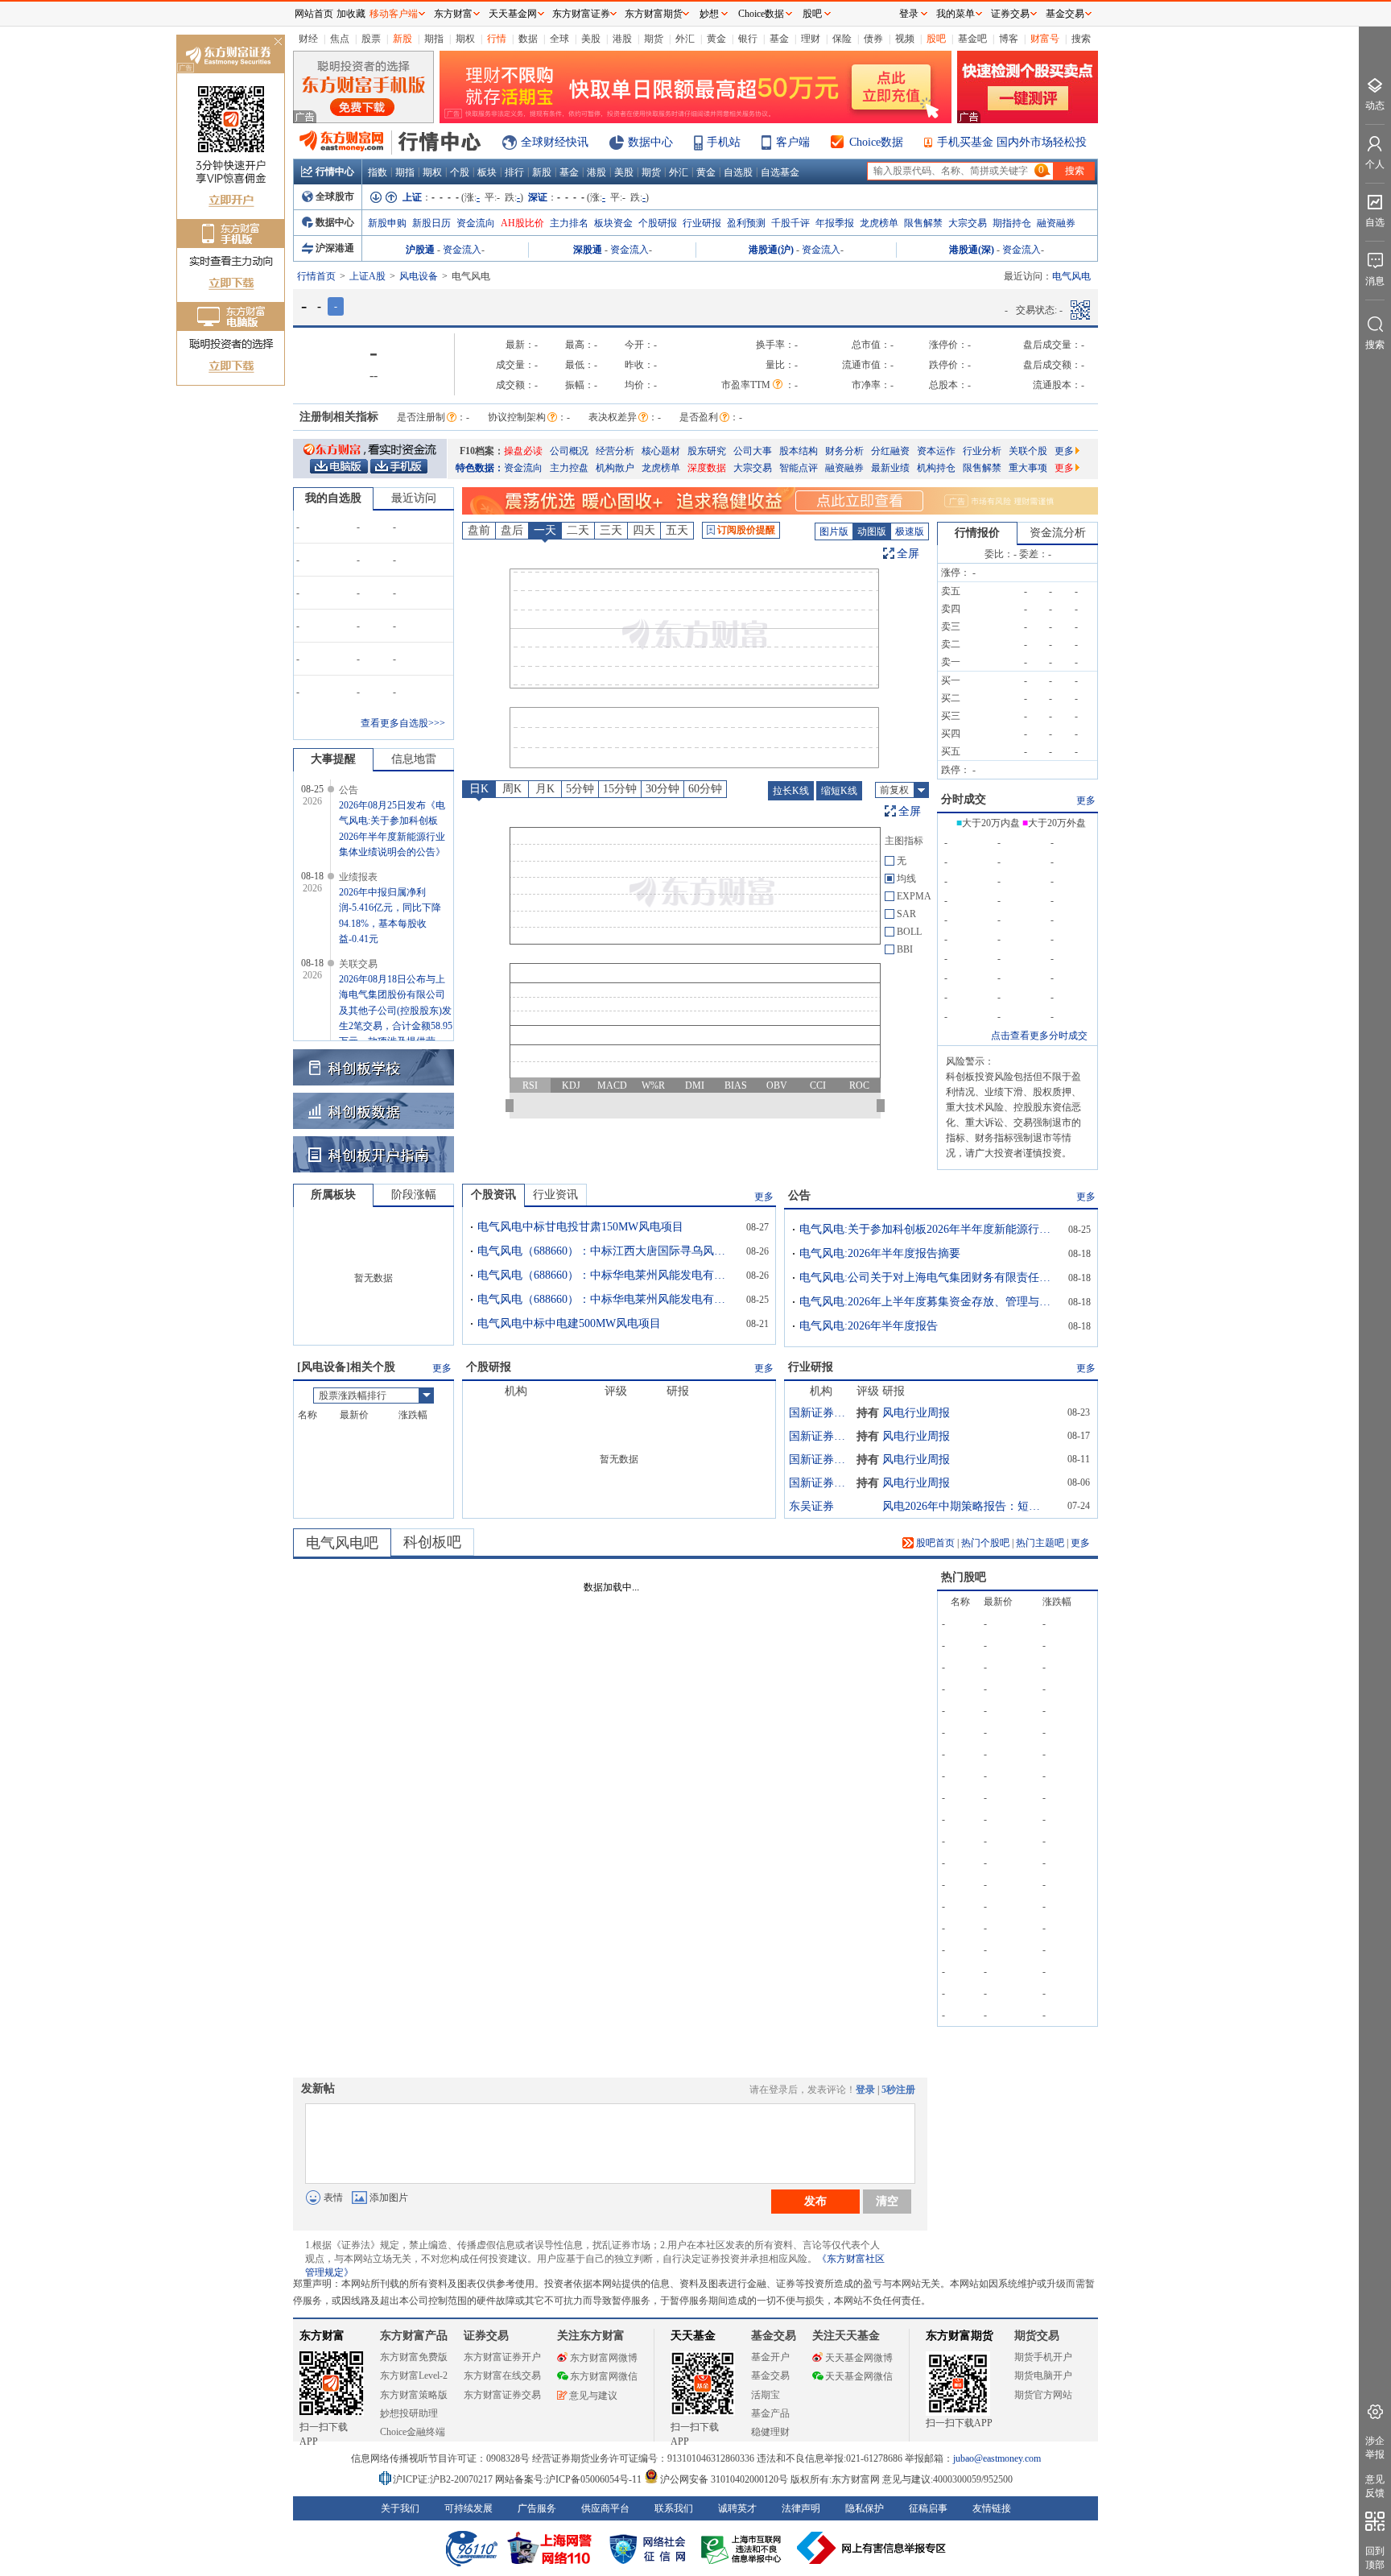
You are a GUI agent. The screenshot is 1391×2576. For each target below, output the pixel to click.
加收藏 (351, 14)
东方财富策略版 (414, 2395)
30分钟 (662, 789)
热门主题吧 (1040, 1543)
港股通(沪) (771, 250)
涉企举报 (1375, 2448)
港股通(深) (972, 250)
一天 (545, 530)
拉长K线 (791, 791)
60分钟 (705, 789)
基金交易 (770, 2375)
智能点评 (799, 468)
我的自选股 (333, 498)
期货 (654, 39)
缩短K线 (839, 791)
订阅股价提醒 (746, 530)
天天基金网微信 (859, 2376)
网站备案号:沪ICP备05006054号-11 (570, 2479)
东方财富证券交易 (502, 2395)
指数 (378, 172)
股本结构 (799, 451)
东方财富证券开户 (502, 2357)
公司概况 (569, 451)
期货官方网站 (1043, 2395)
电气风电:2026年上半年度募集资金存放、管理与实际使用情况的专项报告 (928, 1302)
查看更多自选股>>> (403, 723)
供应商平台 (605, 2508)
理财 (811, 39)
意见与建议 (593, 2396)
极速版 (910, 531)
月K (545, 789)
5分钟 (580, 789)
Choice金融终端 (413, 2432)
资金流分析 (1058, 533)
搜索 (1081, 39)
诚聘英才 (737, 2508)
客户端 (793, 142)
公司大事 (753, 451)
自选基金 (780, 172)
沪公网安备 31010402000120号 (724, 2479)
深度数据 (707, 468)
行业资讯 (555, 1195)
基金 (779, 39)
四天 (644, 530)
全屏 (908, 554)
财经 (308, 39)
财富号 (1045, 39)
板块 (487, 172)
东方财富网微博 (604, 2358)
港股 (622, 39)
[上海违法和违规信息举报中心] (744, 2548)
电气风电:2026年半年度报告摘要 (880, 1253)
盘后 (512, 530)
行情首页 (316, 276)
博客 (1009, 39)
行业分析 (982, 451)
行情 (497, 39)
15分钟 (620, 789)
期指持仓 (1012, 223)
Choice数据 (876, 142)
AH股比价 (522, 223)
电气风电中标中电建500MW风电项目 (569, 1323)
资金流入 (462, 250)
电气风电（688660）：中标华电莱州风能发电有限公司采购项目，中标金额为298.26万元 (606, 1275)
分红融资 (890, 451)
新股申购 (387, 223)
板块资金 (613, 223)
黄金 (716, 39)
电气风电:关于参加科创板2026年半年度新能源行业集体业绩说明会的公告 (928, 1229)
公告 (799, 1195)
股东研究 (707, 451)
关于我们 (400, 2508)
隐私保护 (865, 2508)
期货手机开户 (1043, 2357)
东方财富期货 (960, 2336)
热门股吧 (964, 1577)
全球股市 (335, 196)
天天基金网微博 (859, 2358)
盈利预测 (746, 223)
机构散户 (615, 468)
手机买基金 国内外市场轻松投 (1012, 142)
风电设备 (419, 276)
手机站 (724, 142)
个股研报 (658, 223)
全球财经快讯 (555, 142)
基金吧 (972, 39)
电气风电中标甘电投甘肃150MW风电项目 (580, 1227)
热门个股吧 (985, 1543)
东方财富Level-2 (414, 2375)
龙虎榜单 (879, 223)
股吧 (936, 39)
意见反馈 (1375, 2486)
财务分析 (844, 451)
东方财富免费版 (414, 2357)
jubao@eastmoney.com (997, 2458)
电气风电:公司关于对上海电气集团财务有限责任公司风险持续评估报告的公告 (928, 1278)
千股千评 (790, 223)
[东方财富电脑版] (339, 465)
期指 (434, 39)
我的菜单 (956, 14)
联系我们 (674, 2508)
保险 (842, 39)
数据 (528, 39)
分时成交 (964, 799)
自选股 (738, 172)
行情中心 (335, 172)
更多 (1064, 451)
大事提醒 (333, 759)
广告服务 (537, 2508)
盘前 (479, 530)
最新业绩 (890, 468)
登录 (865, 2090)
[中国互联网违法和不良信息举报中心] (872, 2548)
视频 (905, 39)
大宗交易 (968, 223)
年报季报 (835, 223)
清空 (887, 2201)
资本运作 (936, 451)
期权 (465, 39)
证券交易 (1010, 14)
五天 (677, 530)
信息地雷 (414, 759)
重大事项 (1028, 468)
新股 (402, 39)
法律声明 (801, 2508)
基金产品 (770, 2413)
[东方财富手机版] (398, 465)
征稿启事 (928, 2508)
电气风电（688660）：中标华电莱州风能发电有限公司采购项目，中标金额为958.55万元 (606, 1299)
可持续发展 (468, 2508)
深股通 (588, 250)
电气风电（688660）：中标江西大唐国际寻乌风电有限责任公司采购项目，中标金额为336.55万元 (606, 1251)
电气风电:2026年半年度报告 (869, 1326)
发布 (815, 2201)
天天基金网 (513, 14)
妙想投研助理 (409, 2413)
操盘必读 (523, 451)
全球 (559, 39)
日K (479, 789)
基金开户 (770, 2357)
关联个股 (1028, 451)
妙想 (709, 14)
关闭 (278, 43)
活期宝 (766, 2395)
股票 (371, 39)
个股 (460, 172)
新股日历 (431, 223)
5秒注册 (898, 2090)
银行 (748, 39)
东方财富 (322, 2336)
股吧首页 (934, 1543)
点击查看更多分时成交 (1039, 1036)
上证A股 (367, 276)
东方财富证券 (581, 14)
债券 (873, 39)
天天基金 (693, 2336)
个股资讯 (493, 1195)
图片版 (834, 531)
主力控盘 (569, 468)
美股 (591, 39)
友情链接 (992, 2508)
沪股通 (420, 250)
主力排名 (569, 223)
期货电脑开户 (1043, 2375)
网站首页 (314, 14)
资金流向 (476, 223)
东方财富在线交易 (502, 2375)
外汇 (685, 39)
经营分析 (615, 451)
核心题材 (661, 451)
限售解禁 (923, 223)
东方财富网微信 (604, 2376)
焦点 (340, 39)
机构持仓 (936, 468)
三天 (611, 530)
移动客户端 (394, 14)
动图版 (872, 531)
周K (512, 789)
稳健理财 (770, 2432)
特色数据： (480, 468)
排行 (514, 172)
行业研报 (702, 223)
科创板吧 (432, 1542)
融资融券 (1056, 223)
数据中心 (650, 142)
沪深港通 (335, 248)
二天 (578, 530)
